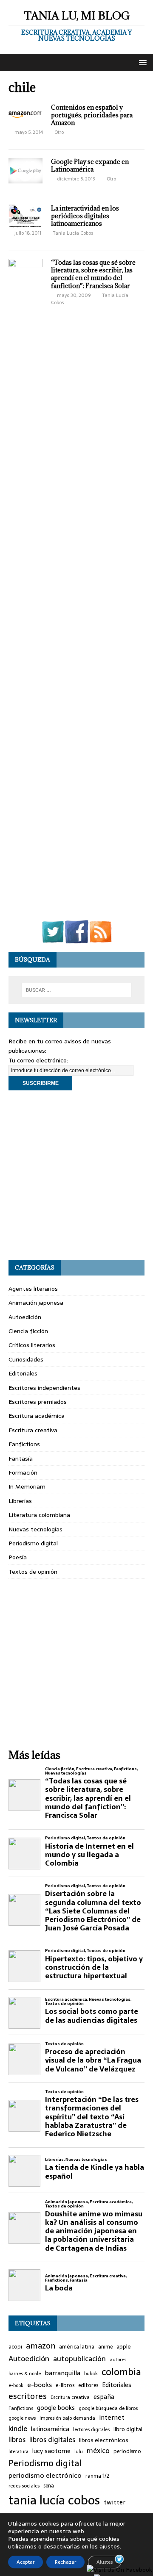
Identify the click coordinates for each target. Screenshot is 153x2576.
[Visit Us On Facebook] (76, 939)
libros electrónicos (104, 2440)
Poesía (18, 1557)
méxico (98, 2451)
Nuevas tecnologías (35, 1529)
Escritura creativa (33, 1430)
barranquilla (62, 2373)
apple (124, 2347)
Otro (59, 132)
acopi (15, 2347)
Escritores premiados (38, 1402)
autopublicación (79, 2359)
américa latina (77, 2347)
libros (17, 2440)
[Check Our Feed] (100, 939)
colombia (121, 2372)
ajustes (110, 2546)
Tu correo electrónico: (38, 1060)
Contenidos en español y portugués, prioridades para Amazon (92, 115)
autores (118, 2360)
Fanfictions (24, 1444)
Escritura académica (37, 1416)
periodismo (127, 2452)
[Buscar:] (76, 990)
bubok (91, 2374)
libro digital (128, 2429)
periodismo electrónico (45, 2475)
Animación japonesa (36, 1303)
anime (105, 2347)
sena (49, 2486)
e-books (40, 2385)
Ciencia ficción (28, 1331)
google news (22, 2418)
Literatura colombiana (39, 1515)
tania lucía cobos (54, 2500)
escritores (28, 2396)
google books (56, 2408)
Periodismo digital (33, 1543)
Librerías (20, 1501)
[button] (141, 62)
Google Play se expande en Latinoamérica (90, 165)
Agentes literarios (33, 1289)
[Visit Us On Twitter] (53, 939)
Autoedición (25, 1317)
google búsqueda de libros (108, 2408)
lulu (79, 2452)
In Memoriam (27, 1486)
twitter (115, 2503)
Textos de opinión (33, 1572)
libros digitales (52, 2440)
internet (112, 2418)
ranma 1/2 (97, 2476)
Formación (23, 1472)
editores (88, 2386)
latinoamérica (50, 2429)
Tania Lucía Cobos (73, 233)
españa (104, 2397)
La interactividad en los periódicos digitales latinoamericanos (85, 216)
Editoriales (23, 1373)
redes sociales (24, 2486)
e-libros (65, 2386)
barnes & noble (25, 2374)
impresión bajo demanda (67, 2418)
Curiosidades (26, 1359)
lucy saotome (51, 2451)
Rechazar (65, 2562)
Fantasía (21, 1459)
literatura (18, 2452)
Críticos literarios (32, 1345)
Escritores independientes (44, 1388)
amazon (41, 2346)
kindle (18, 2429)
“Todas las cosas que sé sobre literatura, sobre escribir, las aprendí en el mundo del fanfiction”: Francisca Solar (93, 274)
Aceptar (25, 2562)
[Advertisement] (76, 1175)
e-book (16, 2386)
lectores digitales (91, 2430)
